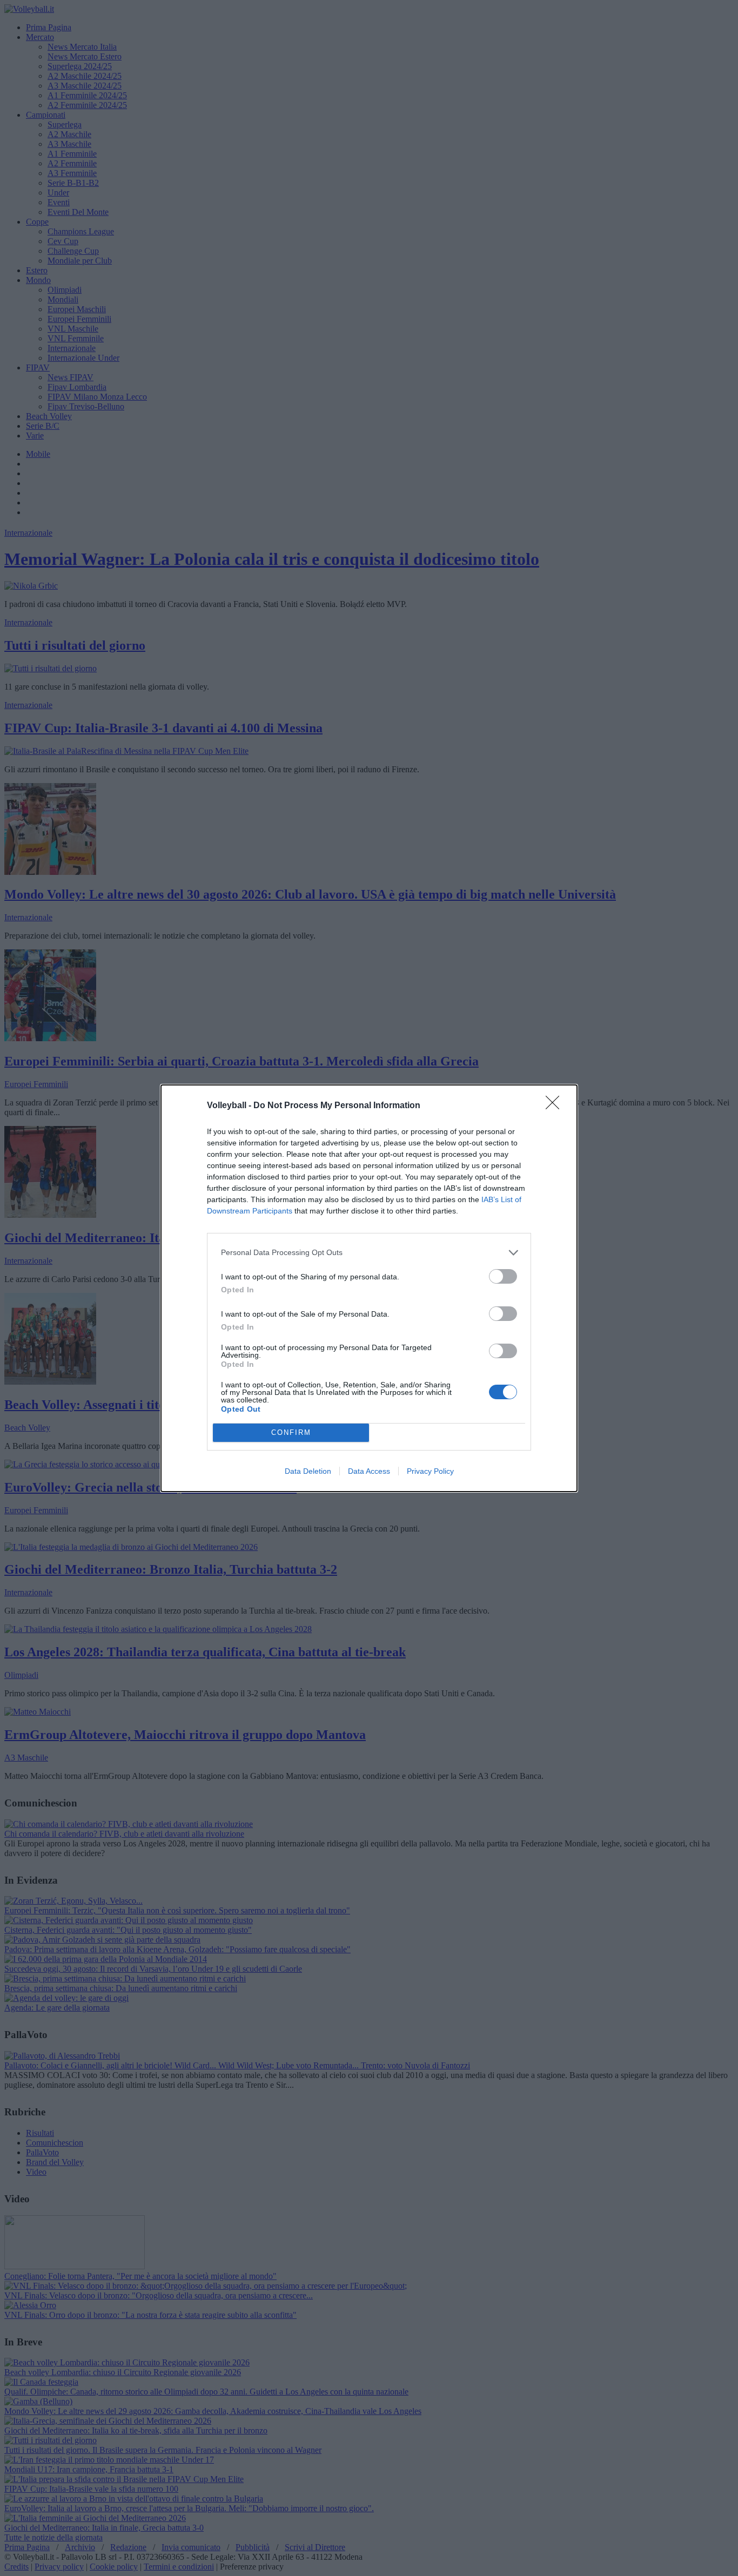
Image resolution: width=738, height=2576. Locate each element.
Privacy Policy (430, 1471)
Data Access (369, 1471)
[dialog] (369, 1288)
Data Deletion (308, 1471)
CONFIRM (291, 1432)
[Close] (556, 1106)
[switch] (503, 1276)
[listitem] (369, 1253)
